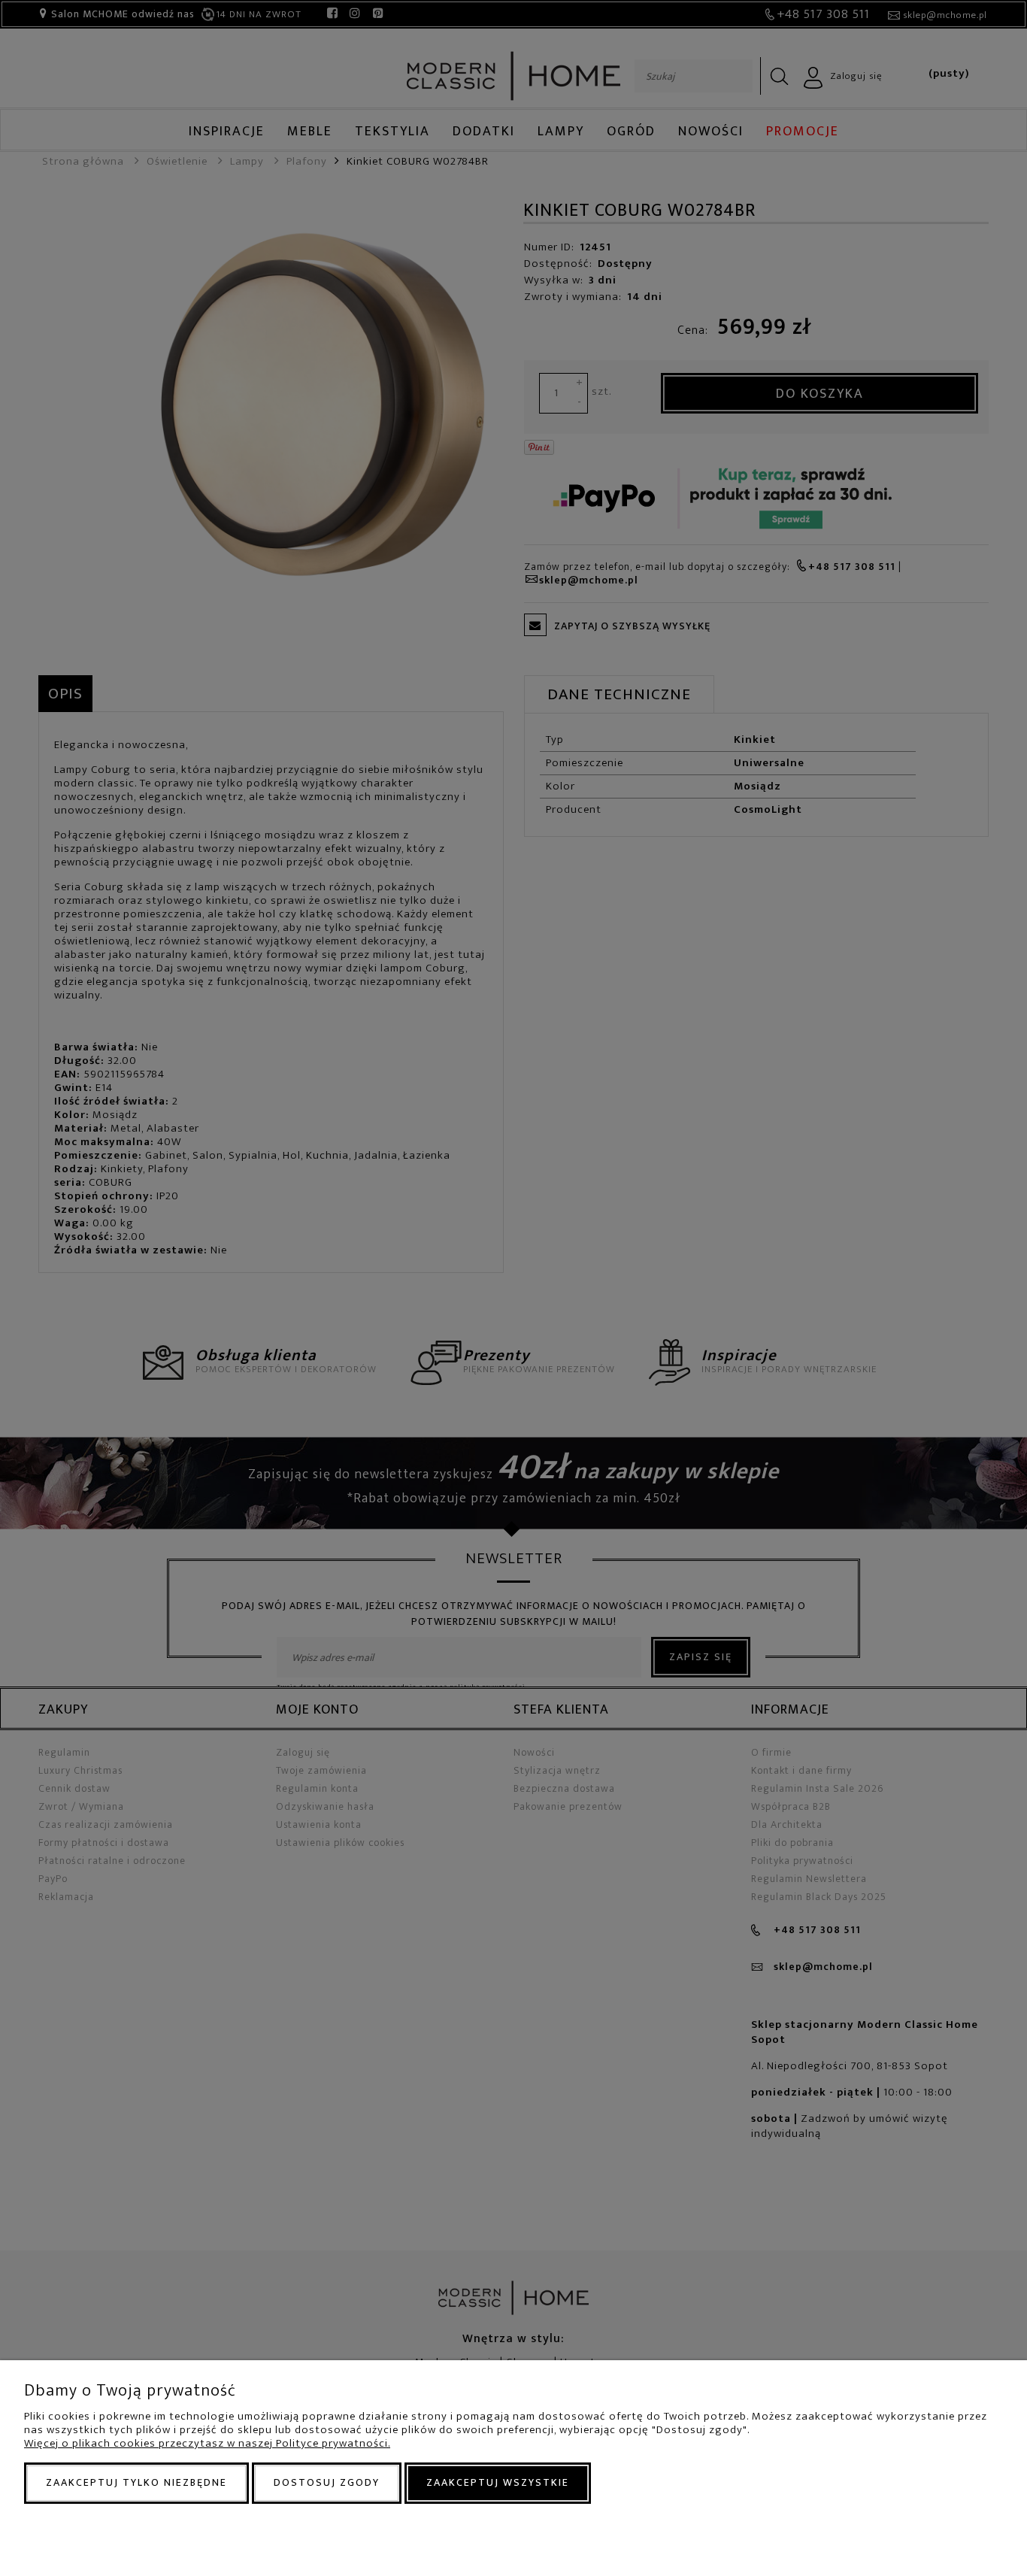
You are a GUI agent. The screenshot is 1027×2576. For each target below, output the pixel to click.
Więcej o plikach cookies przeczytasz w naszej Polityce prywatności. (207, 2443)
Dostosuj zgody (327, 2482)
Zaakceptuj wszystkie (498, 2482)
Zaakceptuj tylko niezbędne (136, 2482)
